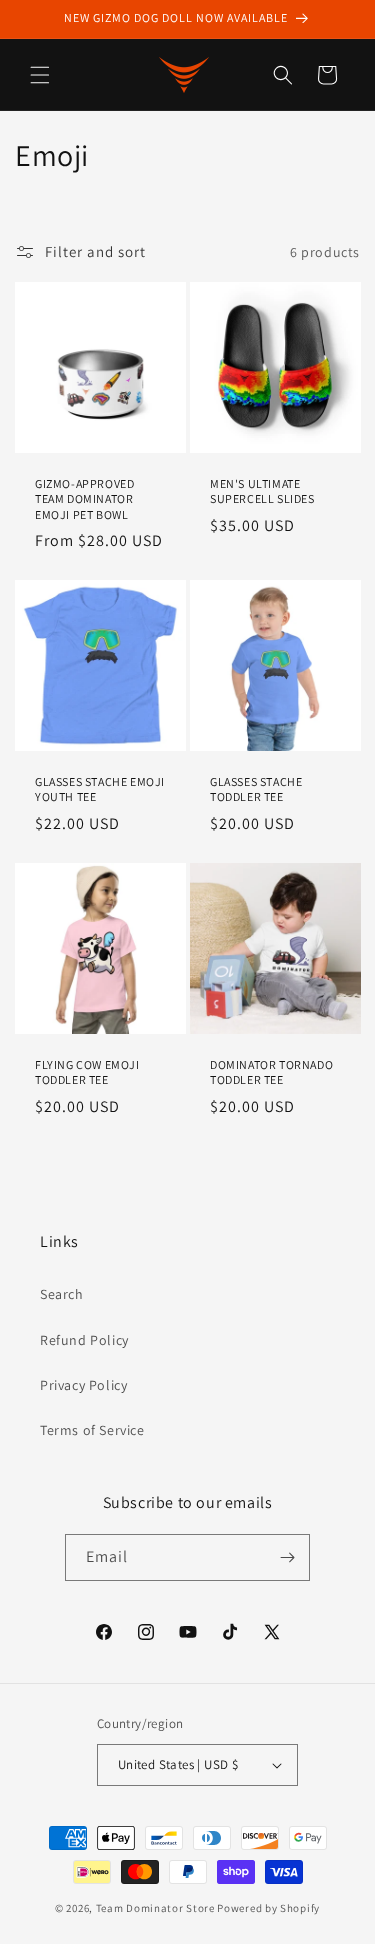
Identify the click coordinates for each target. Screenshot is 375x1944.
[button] (40, 75)
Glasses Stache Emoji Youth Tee (100, 789)
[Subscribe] (287, 1557)
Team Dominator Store (155, 1908)
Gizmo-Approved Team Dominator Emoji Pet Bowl (84, 499)
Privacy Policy (83, 1385)
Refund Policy (84, 1340)
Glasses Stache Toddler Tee (256, 789)
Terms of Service (92, 1430)
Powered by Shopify (268, 1908)
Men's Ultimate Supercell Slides (262, 491)
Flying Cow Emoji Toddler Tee (87, 1071)
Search (62, 1294)
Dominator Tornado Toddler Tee (271, 1071)
